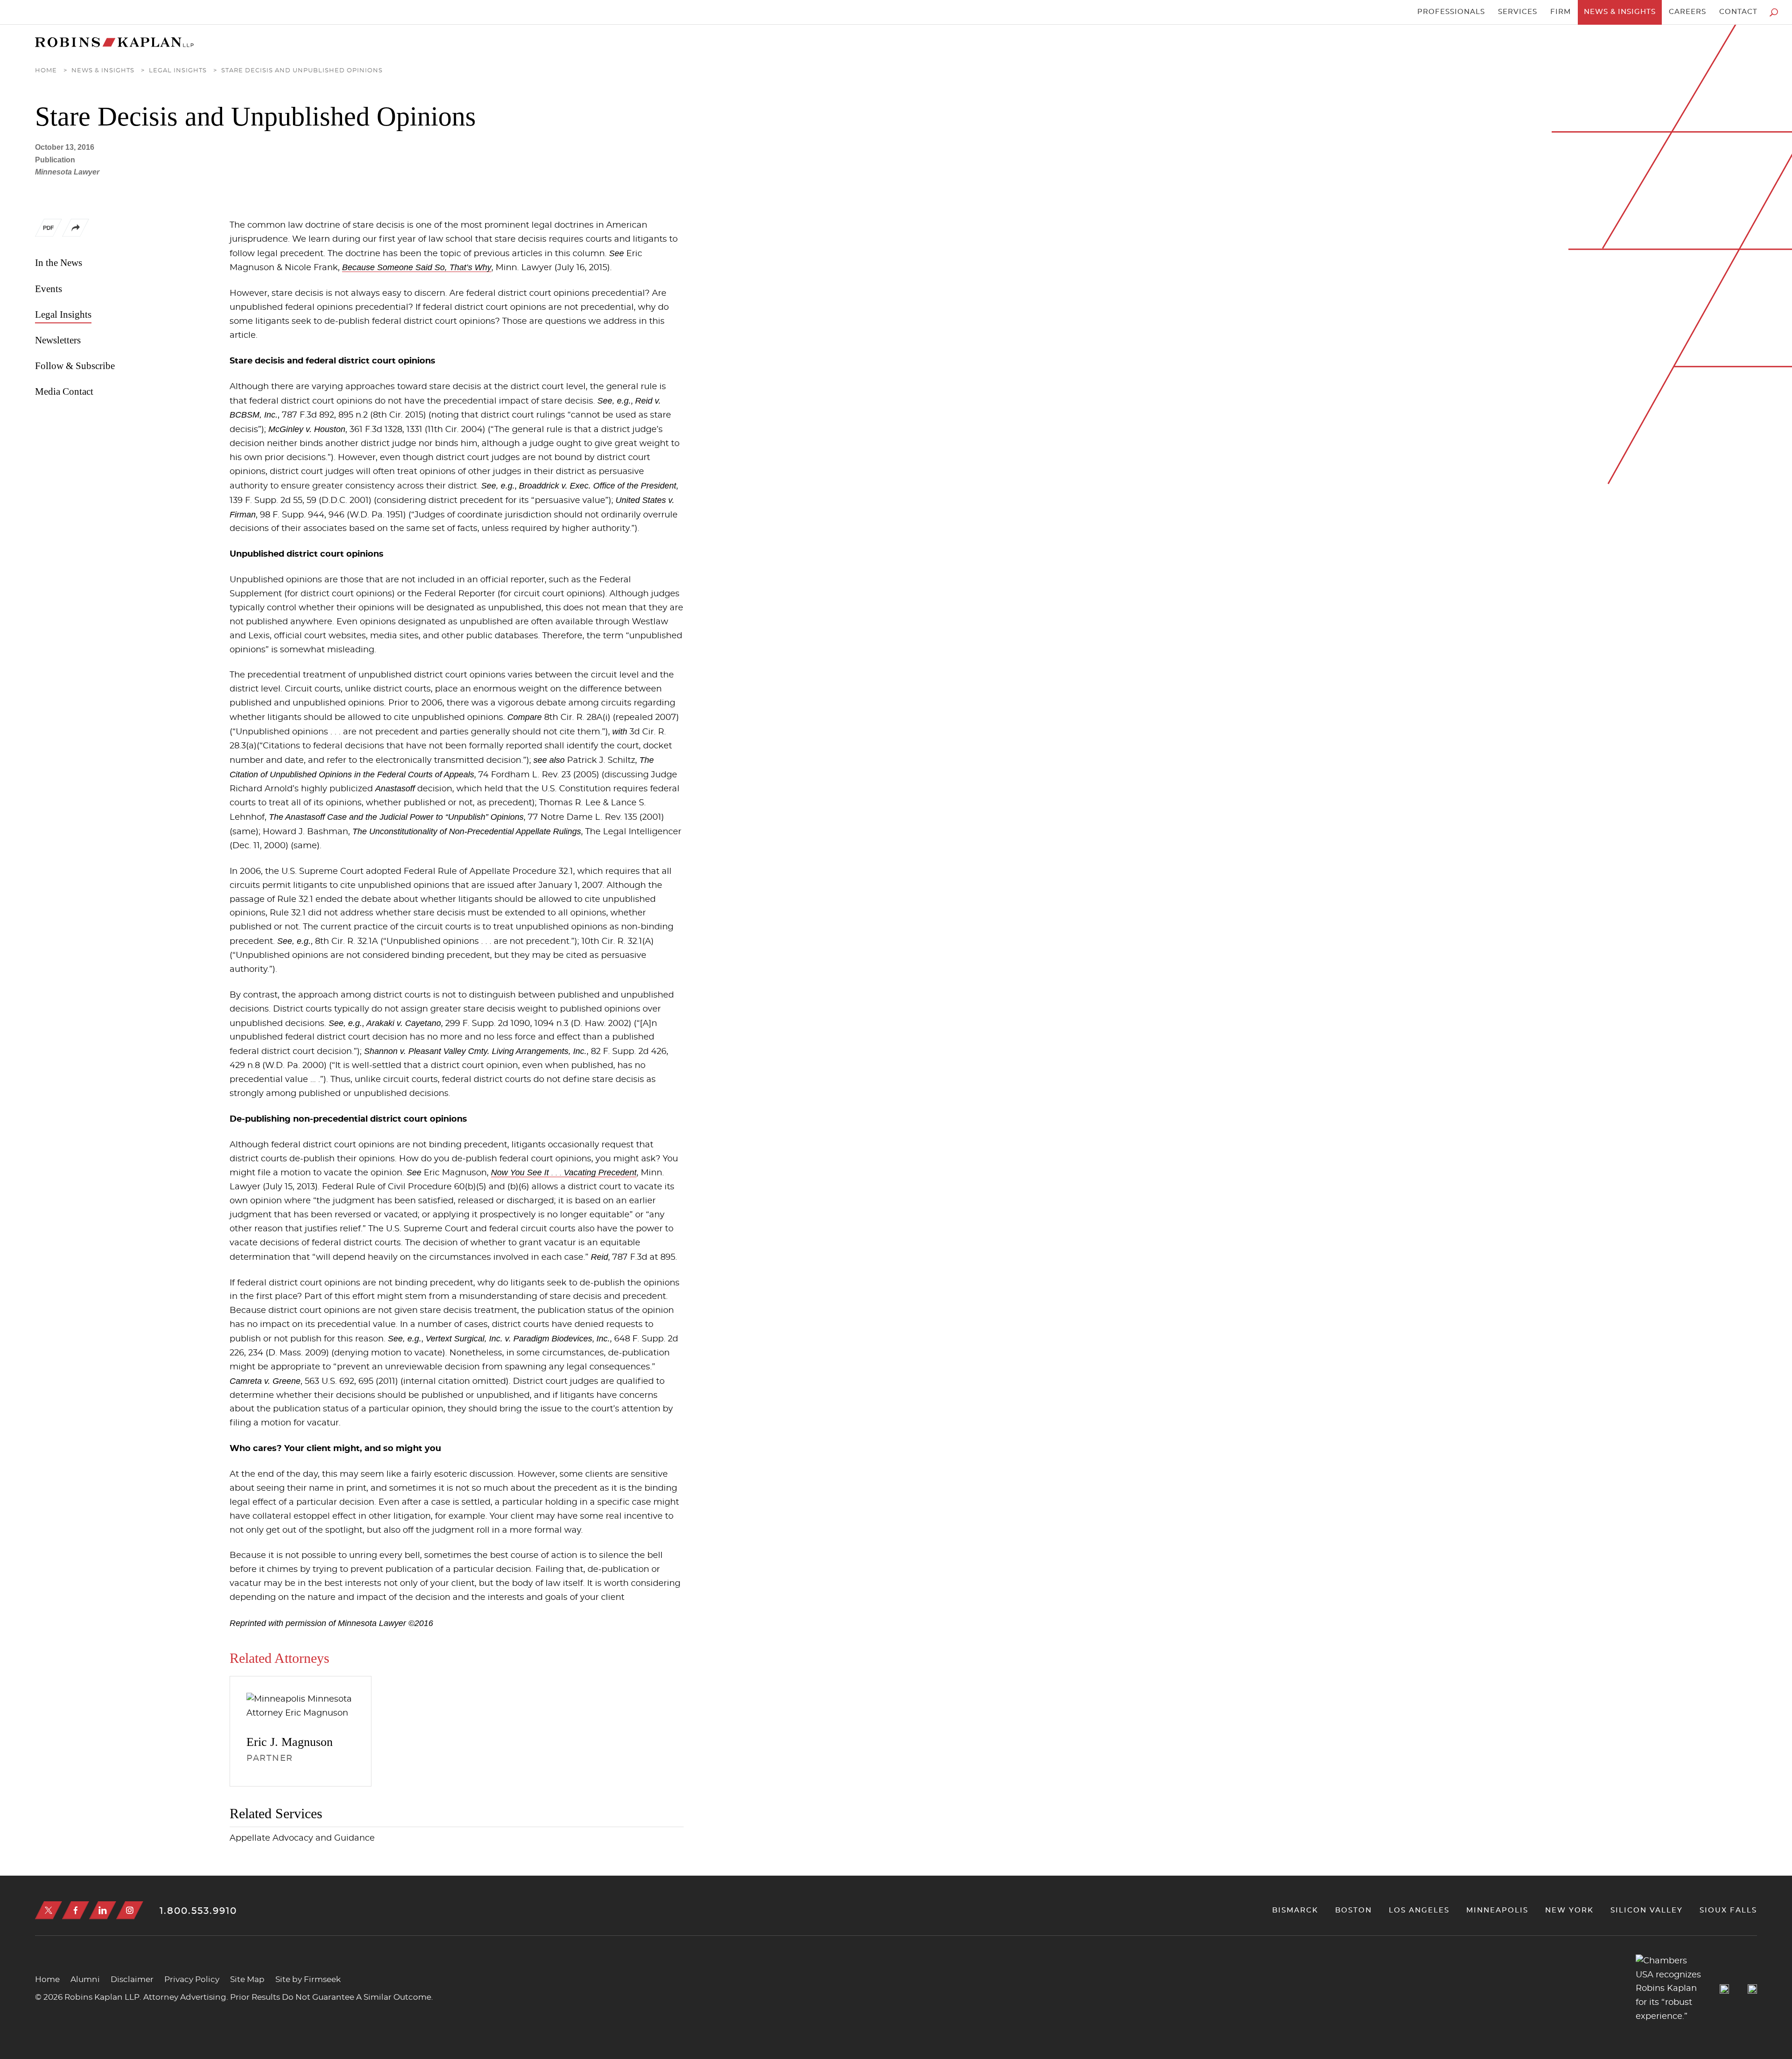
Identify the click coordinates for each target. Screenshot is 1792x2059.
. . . (564, 1173)
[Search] (1774, 12)
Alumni (85, 1979)
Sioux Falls (1728, 1910)
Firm (1561, 12)
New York (1569, 1910)
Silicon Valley (1647, 1910)
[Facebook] (76, 1910)
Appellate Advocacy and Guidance (302, 1838)
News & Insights (1620, 12)
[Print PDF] (49, 230)
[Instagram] (130, 1910)
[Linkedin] (103, 1910)
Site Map (247, 1979)
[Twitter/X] (49, 1910)
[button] (76, 235)
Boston (1354, 1910)
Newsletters (58, 340)
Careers (1687, 12)
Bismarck (1295, 1910)
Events (49, 289)
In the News (59, 263)
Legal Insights (178, 71)
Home (46, 71)
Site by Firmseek (308, 1979)
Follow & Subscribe (75, 366)
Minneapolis (1497, 1910)
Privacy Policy (192, 1979)
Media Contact (64, 391)
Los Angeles (1419, 1910)
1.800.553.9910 (198, 1911)
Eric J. (290, 1742)
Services (1518, 12)
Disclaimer (132, 1979)
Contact (1738, 12)
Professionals (1451, 12)
